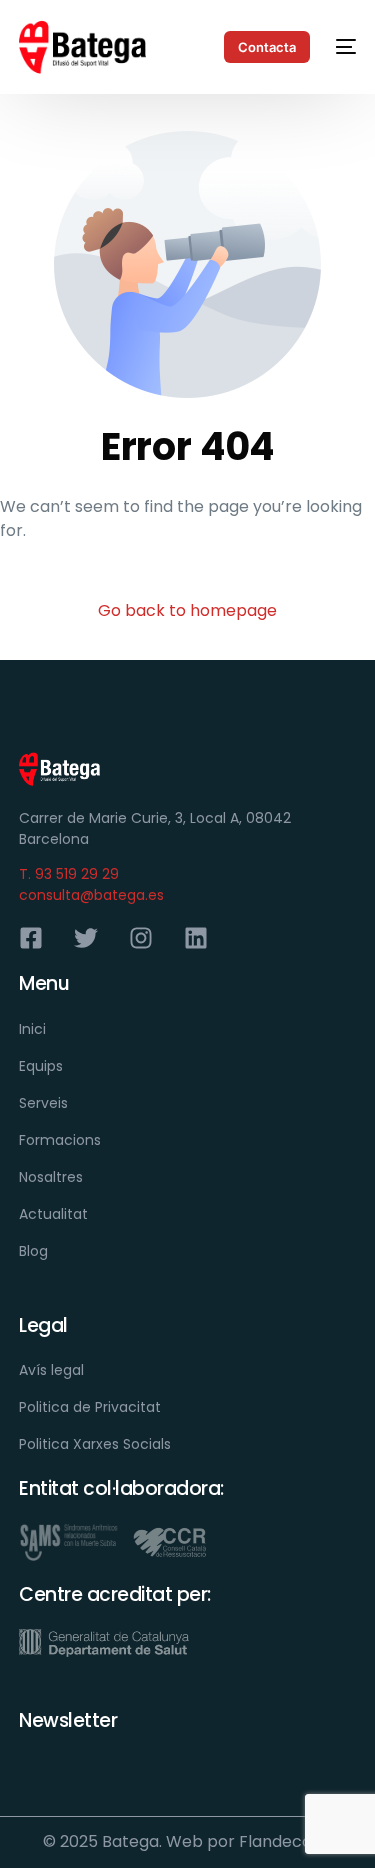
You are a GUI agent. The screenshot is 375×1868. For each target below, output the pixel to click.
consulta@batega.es (91, 895)
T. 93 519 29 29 (69, 874)
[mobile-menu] (343, 47)
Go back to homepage (187, 610)
